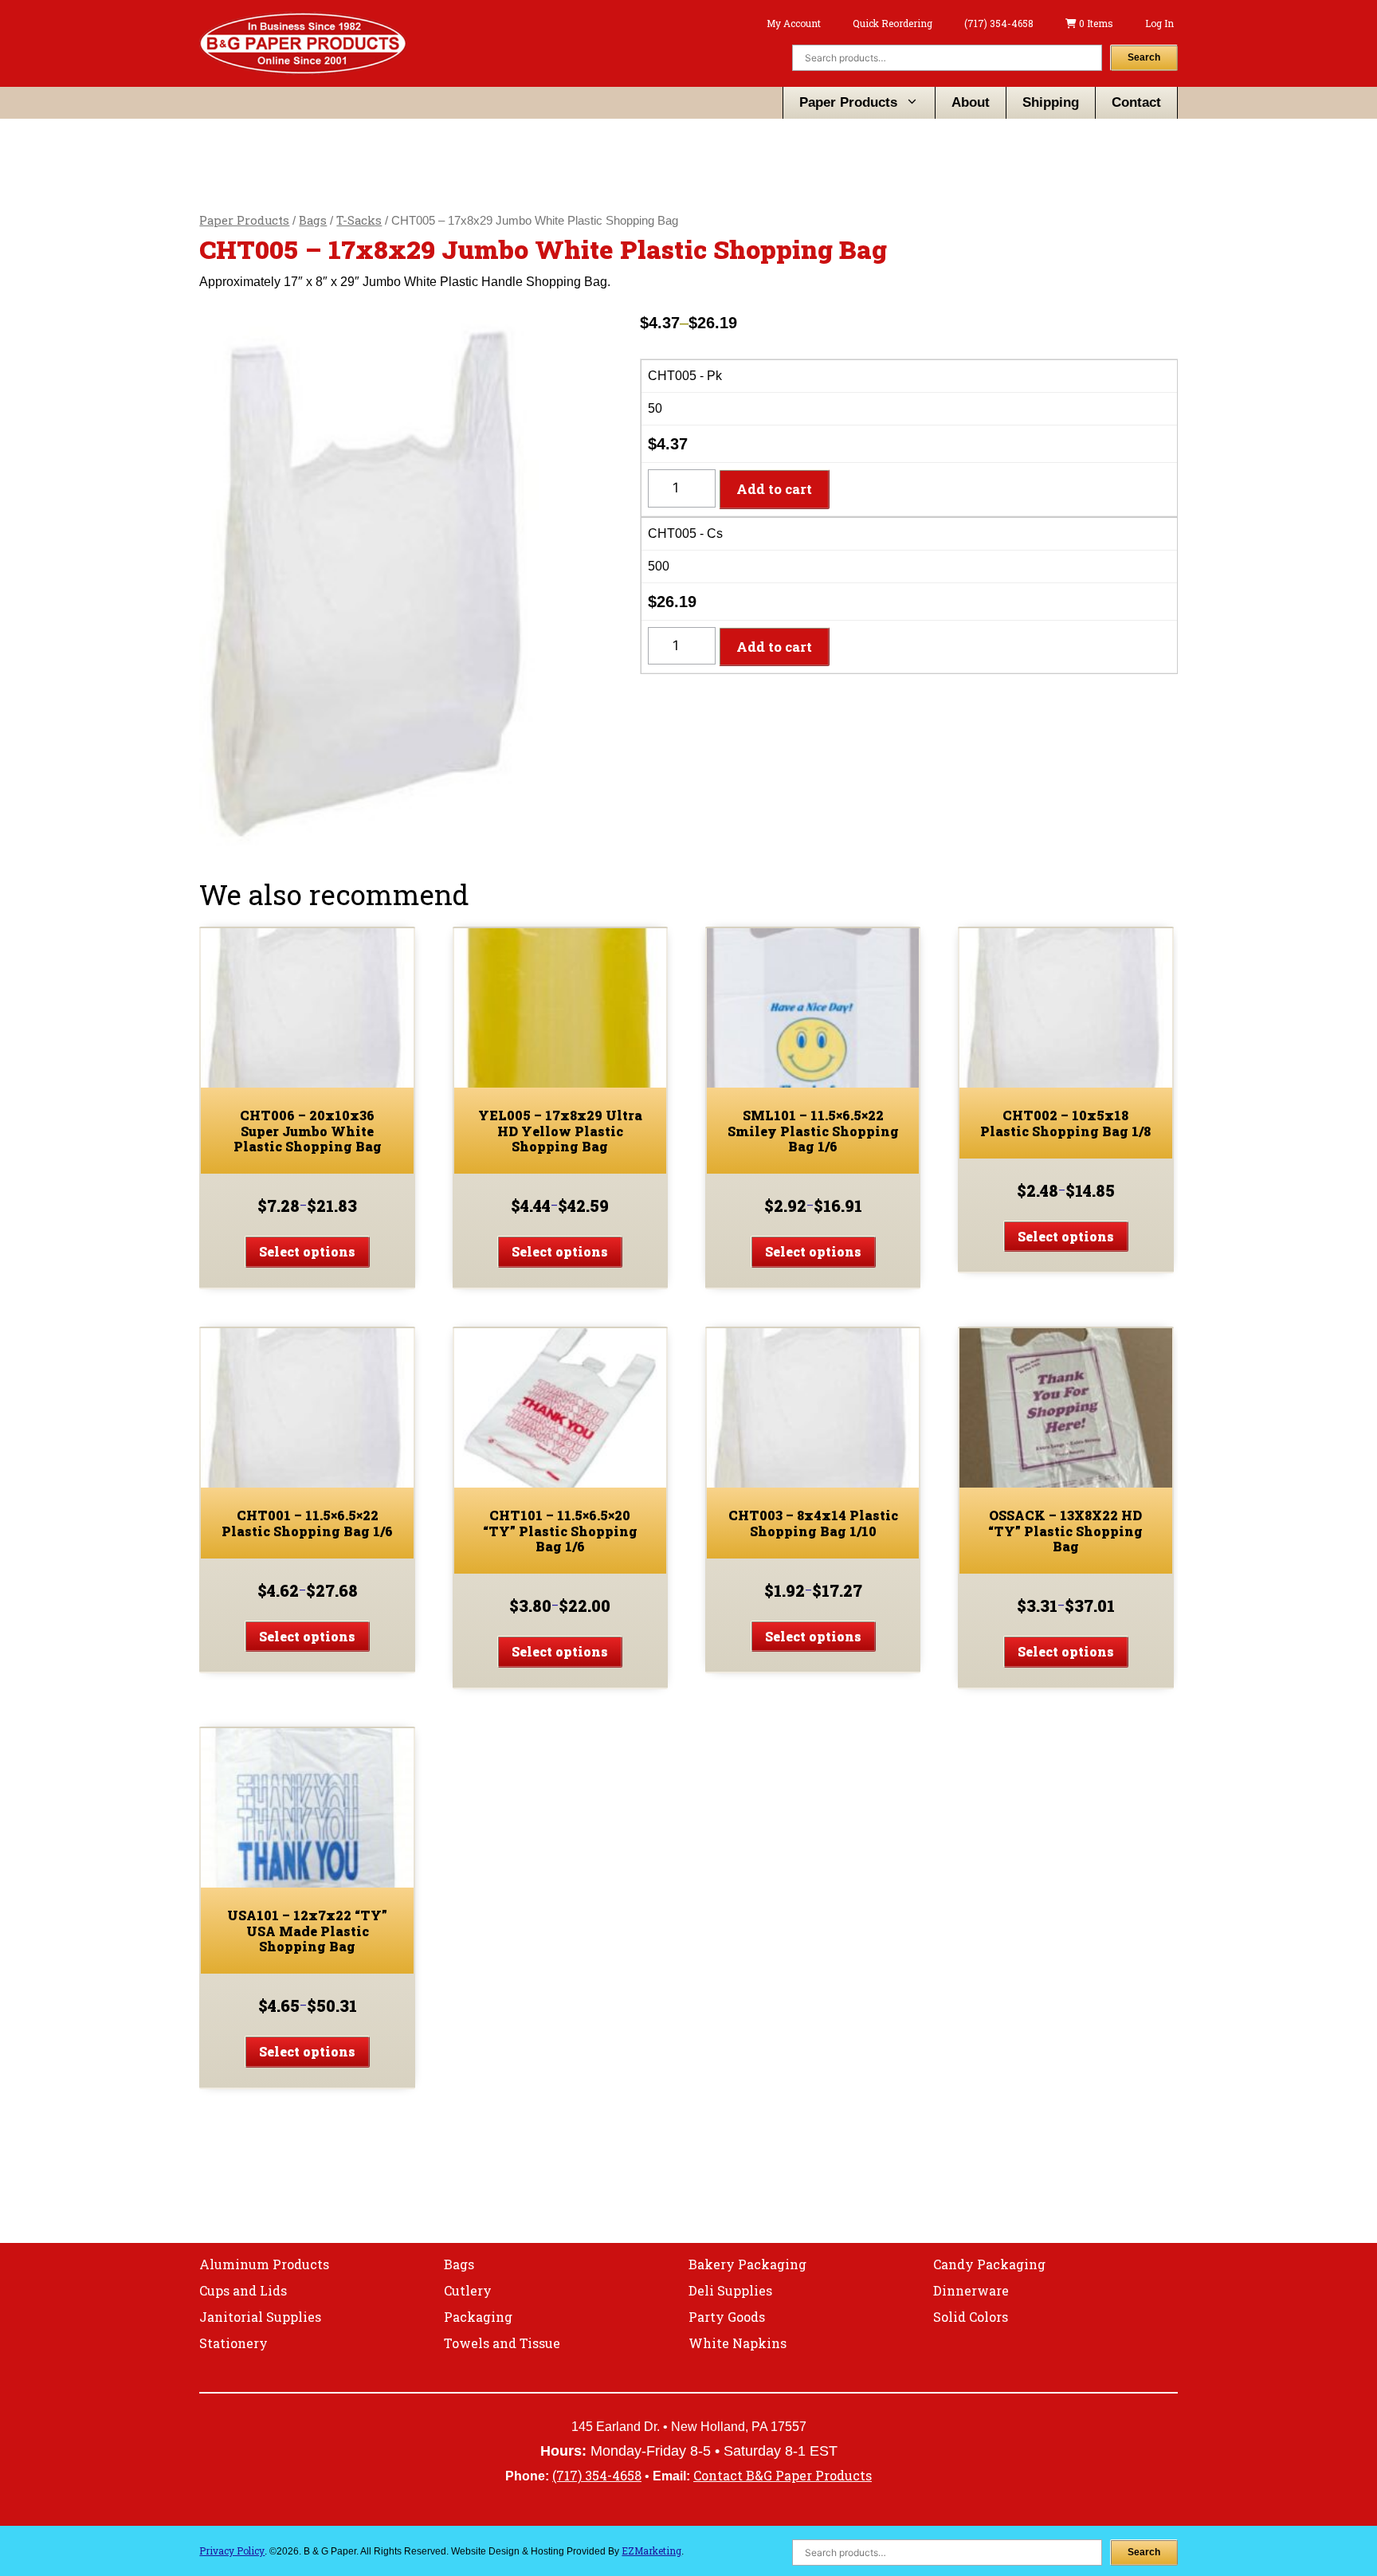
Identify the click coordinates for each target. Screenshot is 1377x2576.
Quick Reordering (892, 23)
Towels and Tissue (502, 2343)
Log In (1159, 23)
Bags (313, 220)
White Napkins (738, 2343)
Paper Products (848, 102)
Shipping (1051, 102)
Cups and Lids (243, 2290)
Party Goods (727, 2317)
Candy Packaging (989, 2264)
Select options (307, 1251)
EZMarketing (651, 2551)
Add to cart (774, 489)
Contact (1136, 102)
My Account (794, 23)
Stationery (233, 2343)
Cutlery (468, 2290)
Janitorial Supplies (260, 2317)
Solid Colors (971, 2317)
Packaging (478, 2317)
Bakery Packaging (747, 2264)
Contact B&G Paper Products (783, 2475)
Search (1144, 57)
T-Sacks (359, 220)
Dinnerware (971, 2290)
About (971, 102)
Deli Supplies (730, 2290)
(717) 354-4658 (999, 23)
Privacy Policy (232, 2551)
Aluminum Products (264, 2264)
